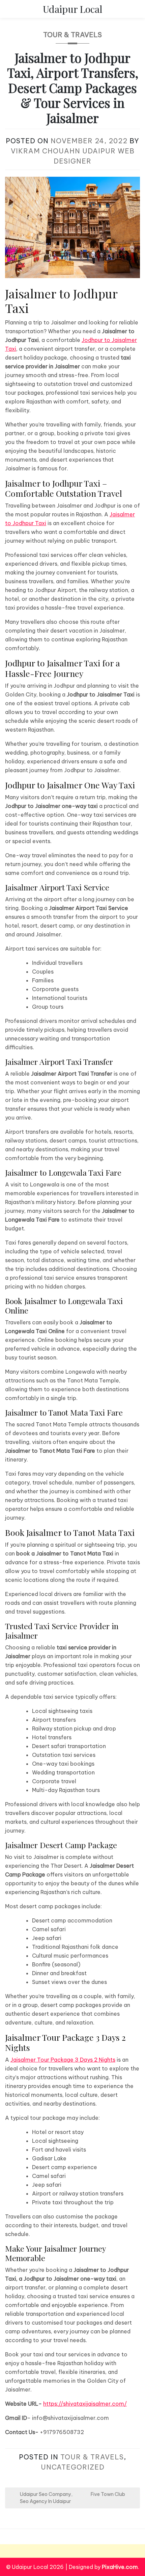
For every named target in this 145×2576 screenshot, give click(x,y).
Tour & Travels (72, 35)
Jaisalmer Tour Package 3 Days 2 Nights (63, 2060)
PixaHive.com (120, 2567)
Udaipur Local (73, 9)
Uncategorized (73, 2467)
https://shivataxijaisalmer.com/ (85, 2404)
